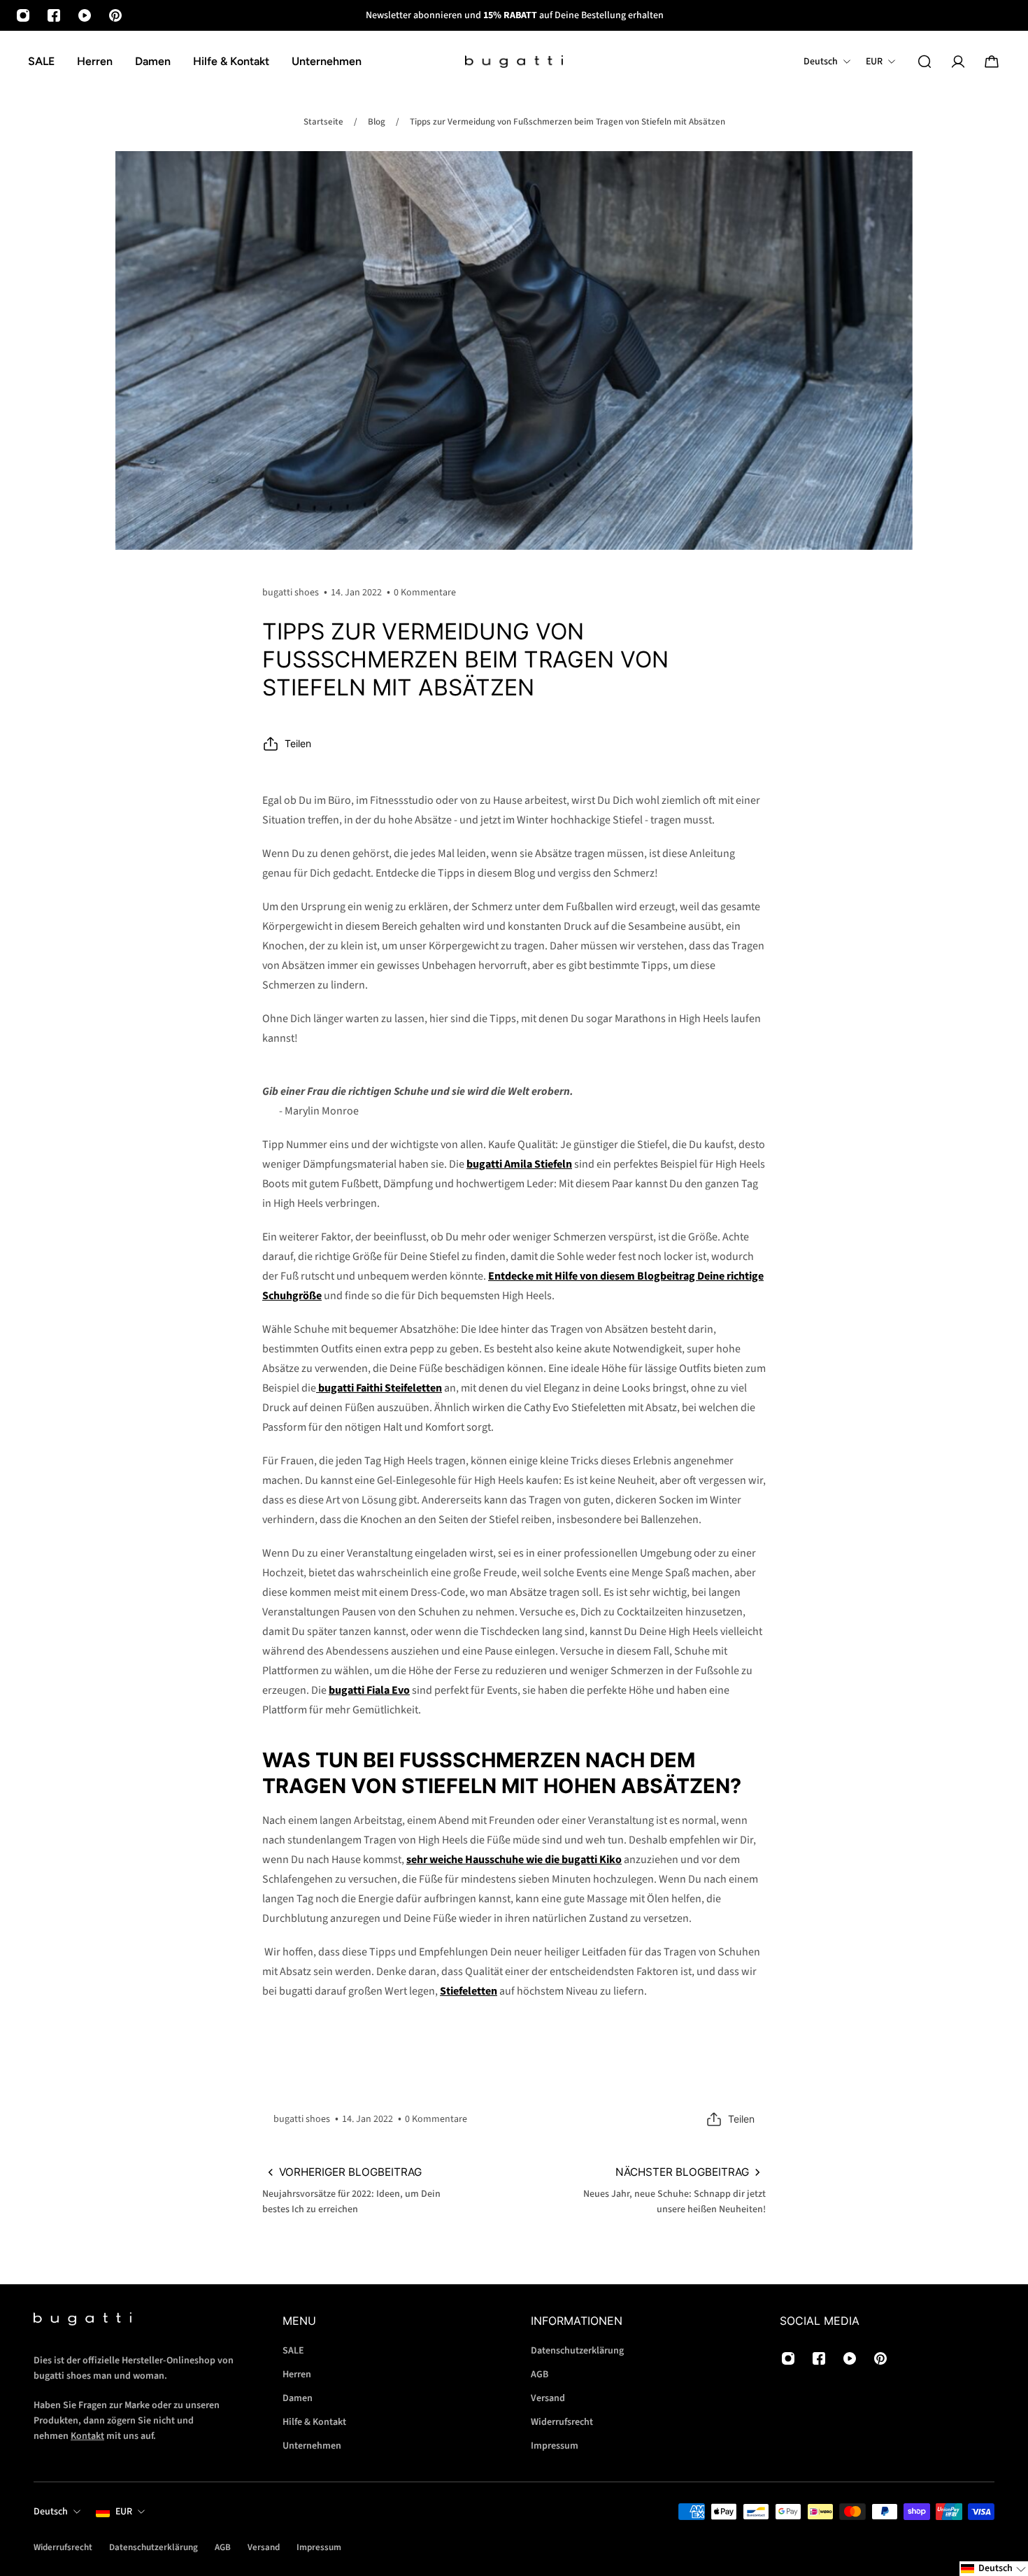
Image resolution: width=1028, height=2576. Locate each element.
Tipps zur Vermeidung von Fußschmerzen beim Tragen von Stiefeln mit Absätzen (567, 122)
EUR (124, 2512)
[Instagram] (23, 15)
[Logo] (514, 62)
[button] (994, 2569)
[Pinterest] (115, 15)
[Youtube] (85, 15)
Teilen (298, 743)
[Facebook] (54, 15)
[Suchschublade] (925, 62)
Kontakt (87, 2436)
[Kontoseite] (958, 62)
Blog (377, 122)
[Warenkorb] (992, 62)
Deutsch (51, 2512)
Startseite (323, 122)
